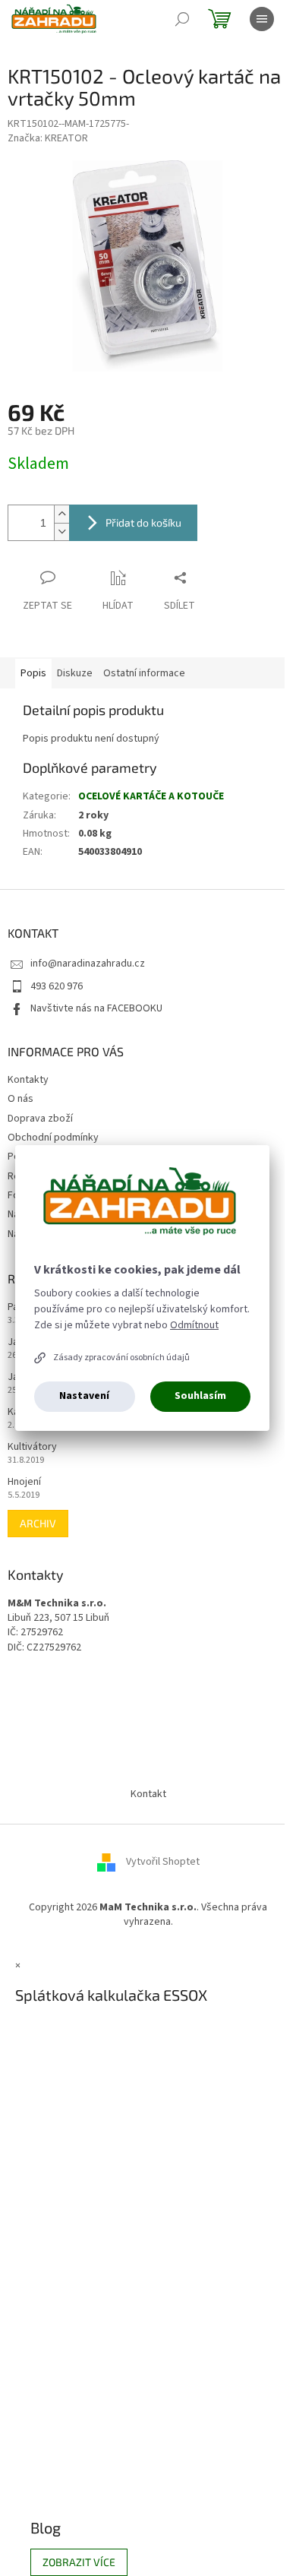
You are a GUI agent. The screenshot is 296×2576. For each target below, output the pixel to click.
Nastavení (84, 1396)
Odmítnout (194, 1325)
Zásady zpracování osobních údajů (121, 1358)
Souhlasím (200, 1396)
